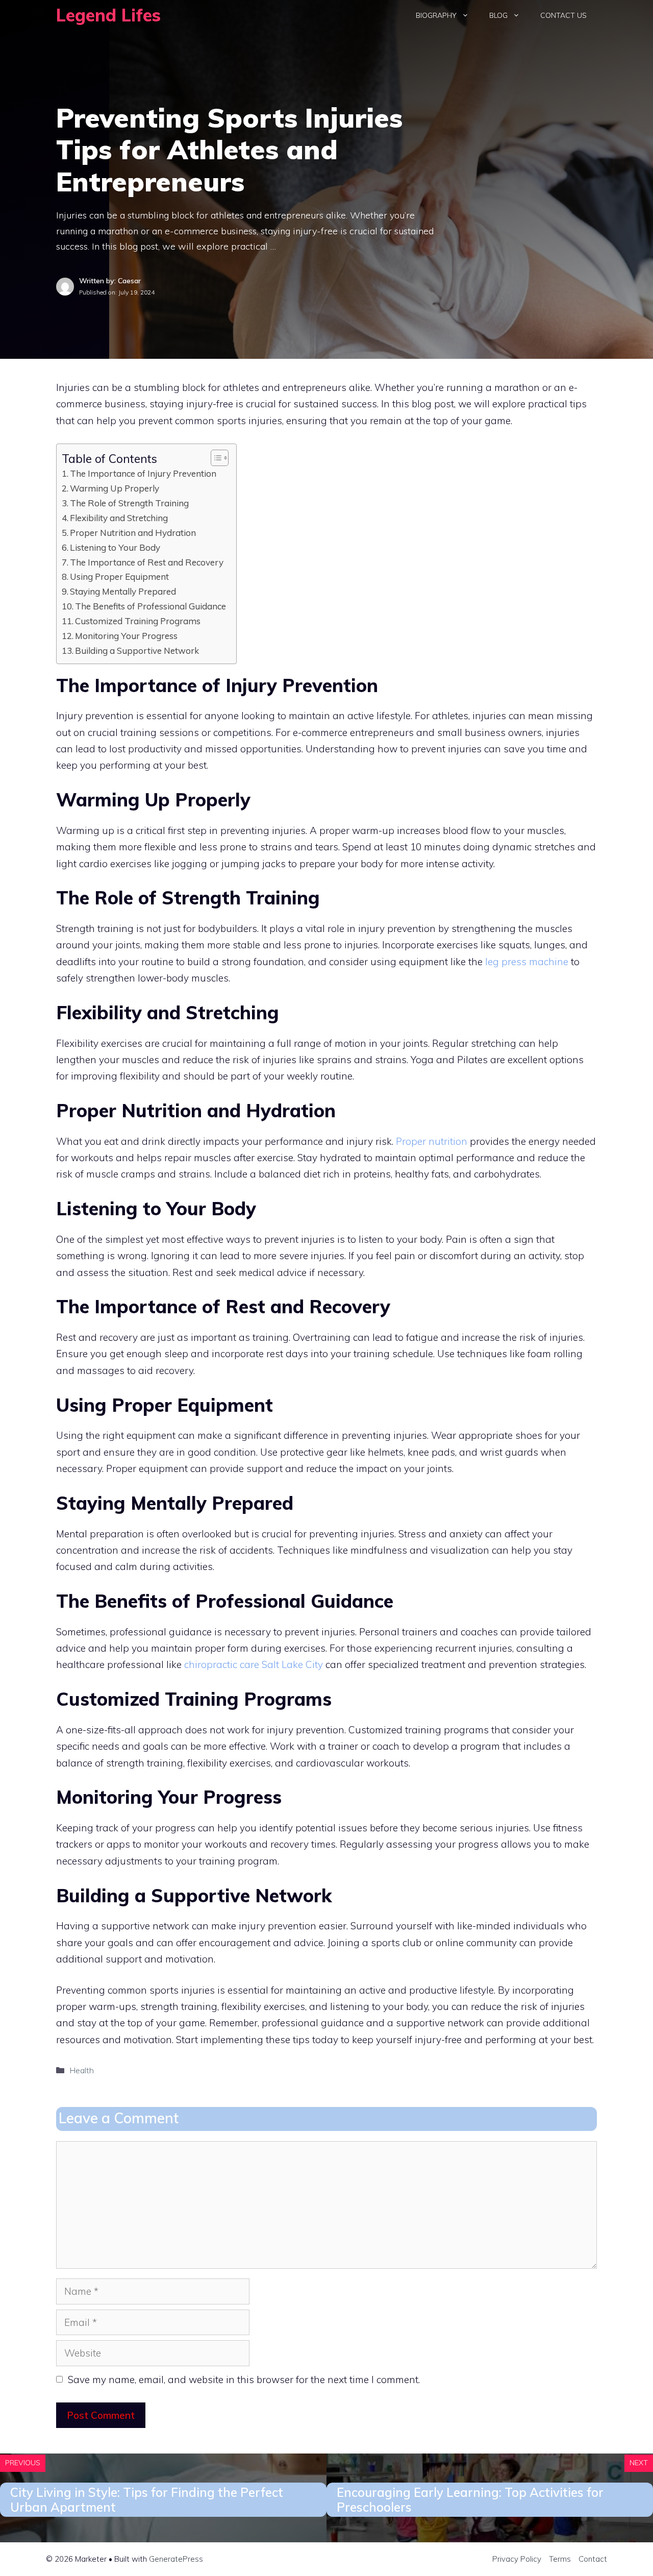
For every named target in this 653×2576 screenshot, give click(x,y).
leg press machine (527, 962)
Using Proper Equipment (119, 576)
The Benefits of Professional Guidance (150, 606)
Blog (498, 15)
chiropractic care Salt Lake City (254, 1664)
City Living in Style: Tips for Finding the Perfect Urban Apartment (147, 2500)
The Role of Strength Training (129, 503)
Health (82, 2070)
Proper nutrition (432, 1141)
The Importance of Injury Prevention (143, 473)
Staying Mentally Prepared (123, 591)
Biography (436, 15)
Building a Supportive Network (137, 651)
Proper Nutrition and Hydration (133, 533)
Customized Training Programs (138, 621)
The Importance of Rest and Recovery (147, 562)
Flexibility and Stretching (119, 518)
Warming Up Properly (115, 488)
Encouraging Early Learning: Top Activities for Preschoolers (470, 2500)
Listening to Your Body (115, 547)
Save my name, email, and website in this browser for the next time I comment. (244, 2379)
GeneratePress (176, 2559)
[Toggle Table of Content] (215, 458)
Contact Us (563, 15)
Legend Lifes (108, 15)
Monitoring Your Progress (126, 636)
